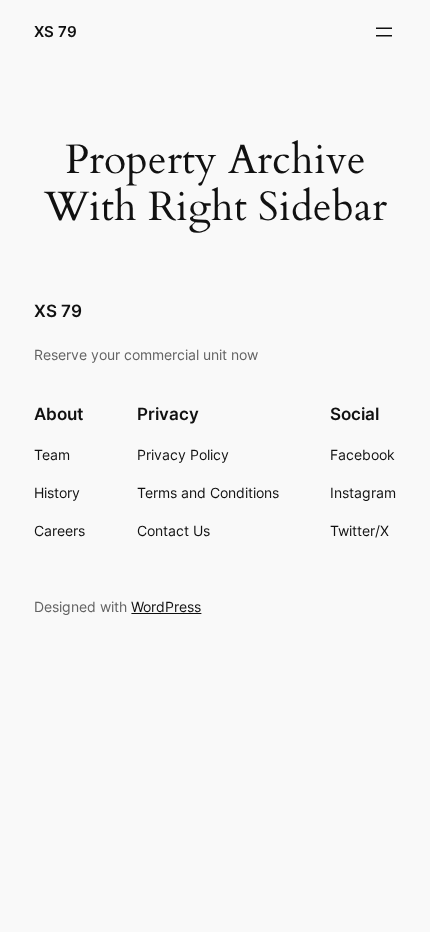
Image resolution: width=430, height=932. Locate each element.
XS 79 (55, 32)
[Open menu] (384, 32)
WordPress (166, 606)
